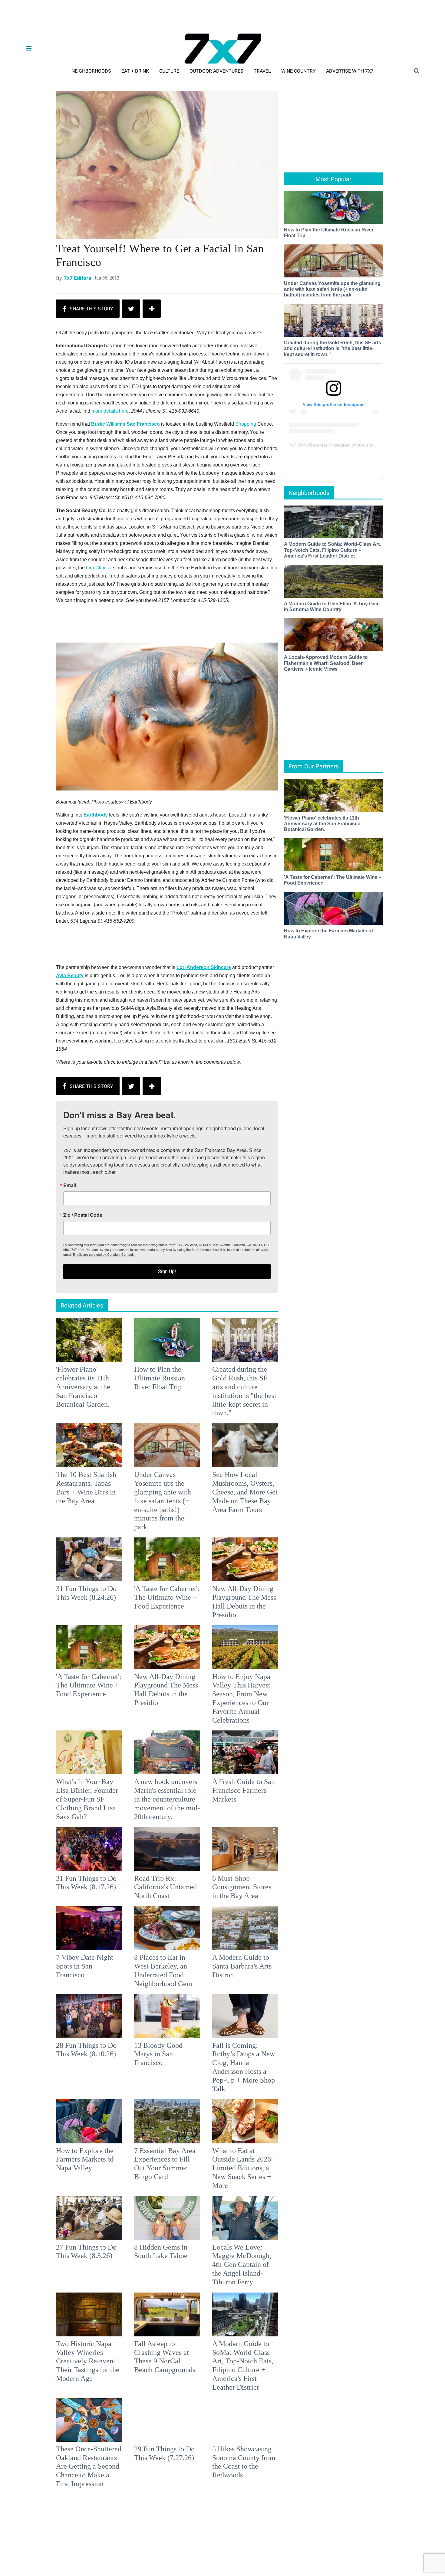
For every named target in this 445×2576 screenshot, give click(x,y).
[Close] (311, 1212)
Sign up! (222, 1348)
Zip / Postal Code (155, 1291)
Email (142, 1262)
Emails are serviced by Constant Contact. (253, 1331)
